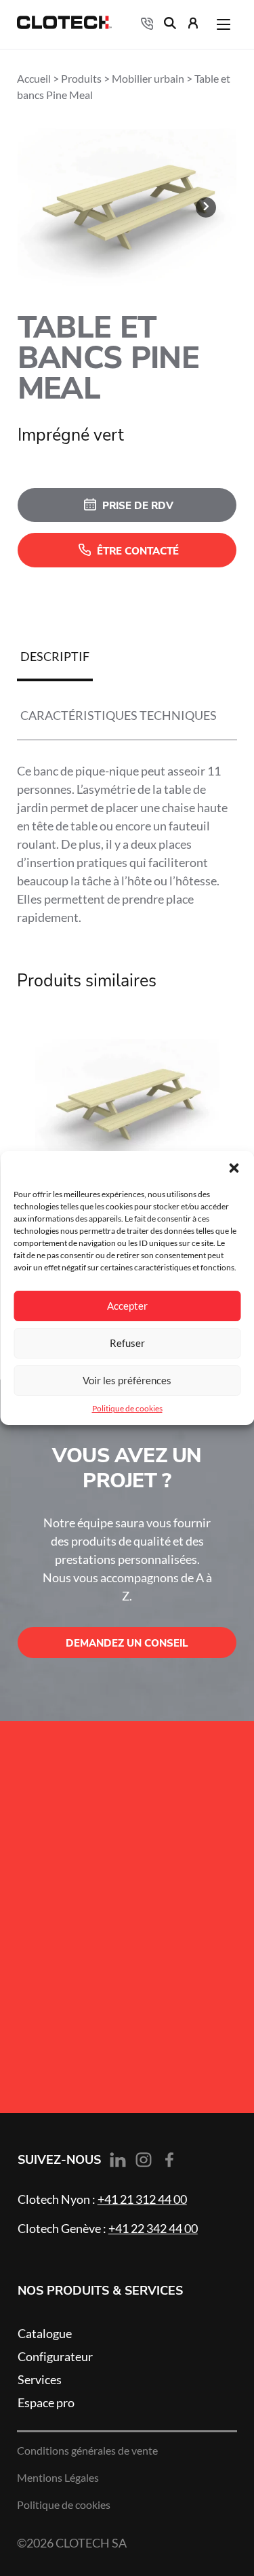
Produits (81, 79)
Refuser (127, 1343)
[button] (234, 1168)
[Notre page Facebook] (169, 2160)
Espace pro (46, 2402)
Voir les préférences (127, 1381)
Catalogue (45, 2333)
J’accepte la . (100, 1967)
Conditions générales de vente (87, 2451)
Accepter (127, 1306)
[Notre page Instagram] (144, 2160)
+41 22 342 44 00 (153, 2228)
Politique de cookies (127, 1408)
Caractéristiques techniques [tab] (119, 715)
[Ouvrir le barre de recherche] (170, 25)
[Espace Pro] (193, 25)
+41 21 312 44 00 (142, 2199)
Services (40, 2379)
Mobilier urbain (148, 79)
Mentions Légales (58, 2478)
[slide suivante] (206, 207)
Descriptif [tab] (55, 656)
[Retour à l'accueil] (64, 25)
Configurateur (55, 2356)
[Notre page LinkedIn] (118, 2161)
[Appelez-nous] (147, 24)
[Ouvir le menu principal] (224, 24)
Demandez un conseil (127, 1643)
